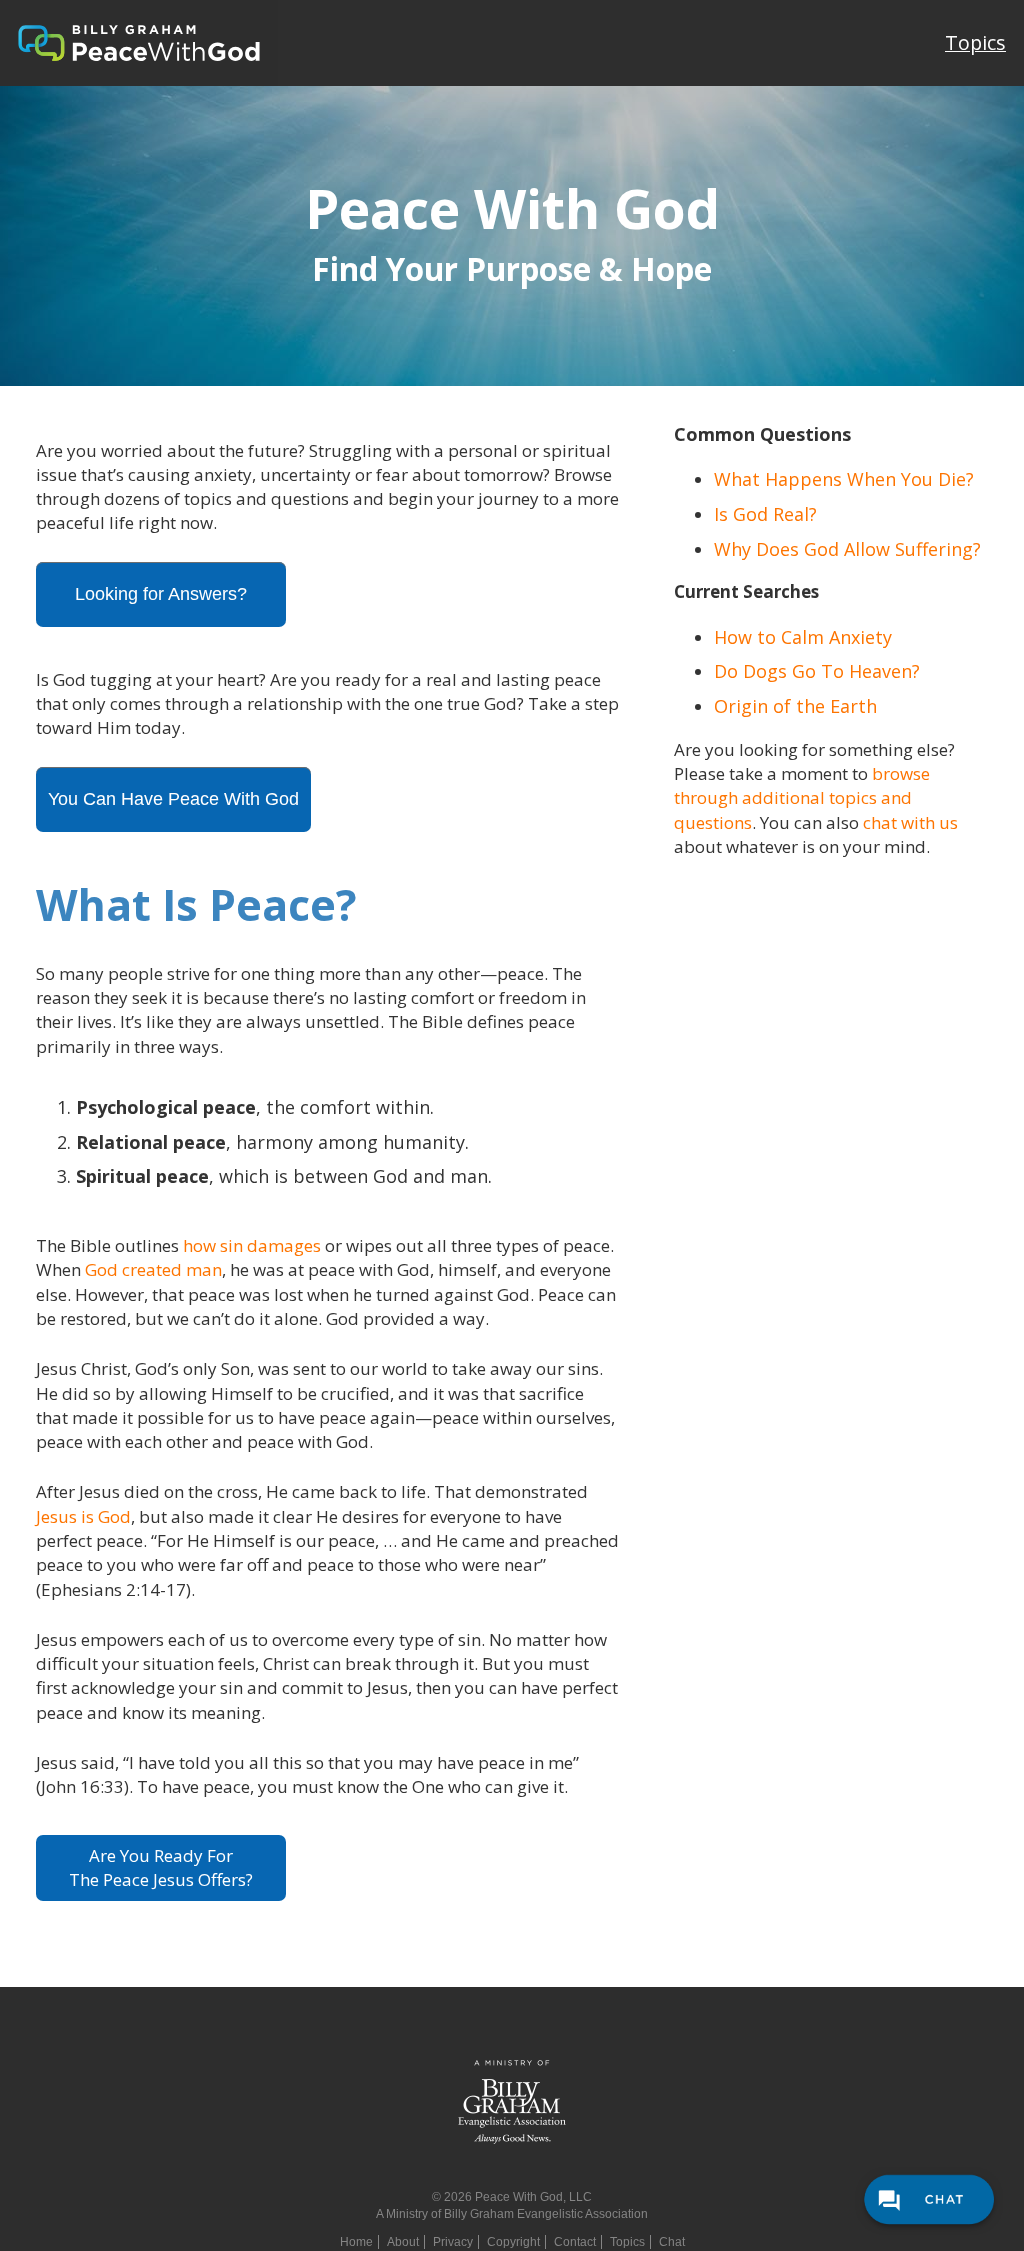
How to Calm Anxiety (803, 637)
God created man (153, 1269)
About (403, 2242)
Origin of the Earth (795, 706)
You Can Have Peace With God (173, 799)
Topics (975, 42)
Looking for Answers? (161, 594)
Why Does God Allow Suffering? (847, 549)
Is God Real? (765, 514)
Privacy (453, 2242)
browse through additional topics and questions (802, 798)
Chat (672, 2242)
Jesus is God (83, 1516)
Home (356, 2242)
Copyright (513, 2242)
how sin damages (252, 1245)
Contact (575, 2242)
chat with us (910, 822)
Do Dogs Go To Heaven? (817, 671)
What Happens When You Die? (844, 479)
